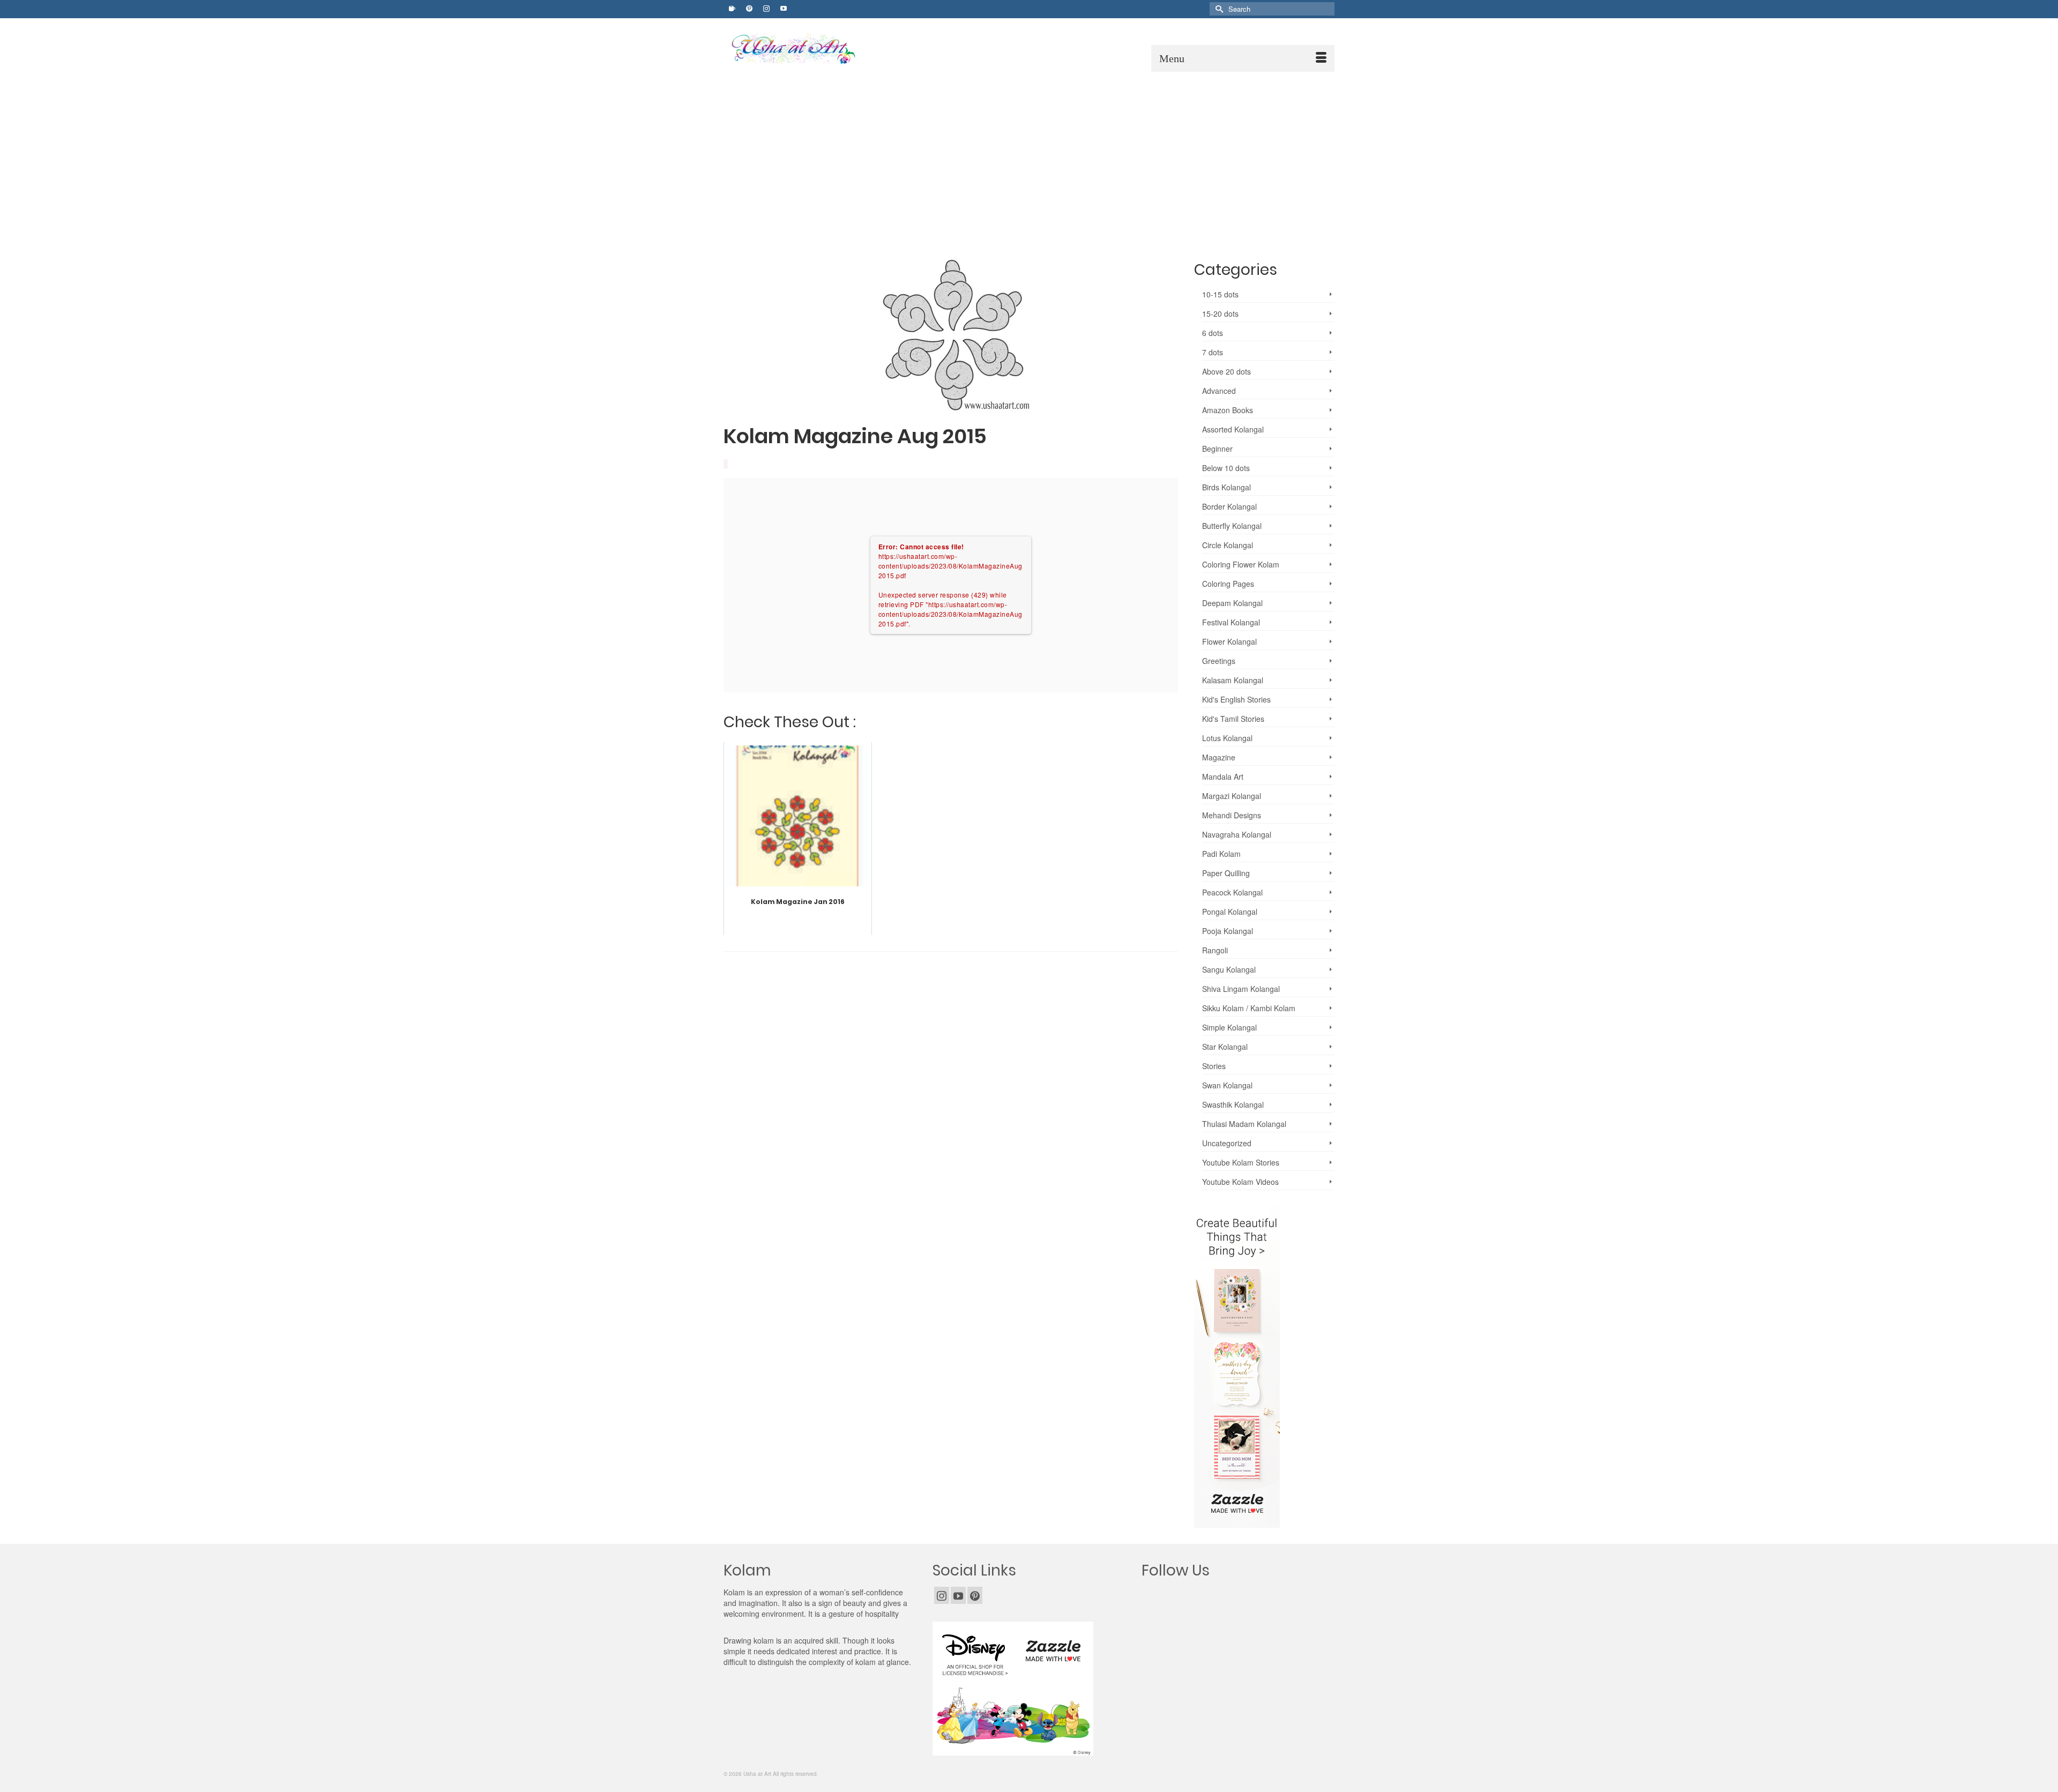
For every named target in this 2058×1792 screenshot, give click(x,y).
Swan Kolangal (1227, 1085)
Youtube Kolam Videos (1240, 1182)
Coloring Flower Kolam (1241, 564)
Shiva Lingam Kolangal (1241, 989)
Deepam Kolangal (1232, 603)
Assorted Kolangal (1233, 429)
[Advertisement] (1029, 152)
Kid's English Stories (1236, 699)
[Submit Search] (1218, 9)
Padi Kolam (1221, 854)
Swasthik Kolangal (1233, 1104)
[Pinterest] (975, 1595)
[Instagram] (942, 1595)
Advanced (1219, 391)
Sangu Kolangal (1229, 969)
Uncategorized (1227, 1143)
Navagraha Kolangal (1237, 834)
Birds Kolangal (1226, 487)
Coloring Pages (1228, 584)
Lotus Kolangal (1227, 738)
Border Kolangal (1229, 506)
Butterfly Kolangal (1232, 526)
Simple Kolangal (1229, 1027)
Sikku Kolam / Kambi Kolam (1249, 1008)
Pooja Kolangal (1228, 931)
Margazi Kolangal (1232, 796)
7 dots (1213, 352)
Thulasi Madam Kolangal (1244, 1124)
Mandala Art (1223, 776)
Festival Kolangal (1231, 622)
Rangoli (1215, 950)
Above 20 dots (1226, 371)
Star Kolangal (1225, 1047)
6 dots (1213, 333)
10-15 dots (1220, 294)
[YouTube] (958, 1595)
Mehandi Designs (1232, 815)
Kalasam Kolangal (1233, 680)
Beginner (1217, 449)
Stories (1214, 1066)
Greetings (1219, 661)
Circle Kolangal (1228, 545)
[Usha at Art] (823, 49)
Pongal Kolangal (1230, 912)
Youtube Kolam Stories (1241, 1162)
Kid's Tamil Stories (1233, 719)
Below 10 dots (1226, 468)
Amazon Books (1228, 410)
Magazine (1219, 757)
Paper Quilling (1226, 873)
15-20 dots (1220, 313)
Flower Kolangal (1229, 641)
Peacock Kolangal (1232, 892)
